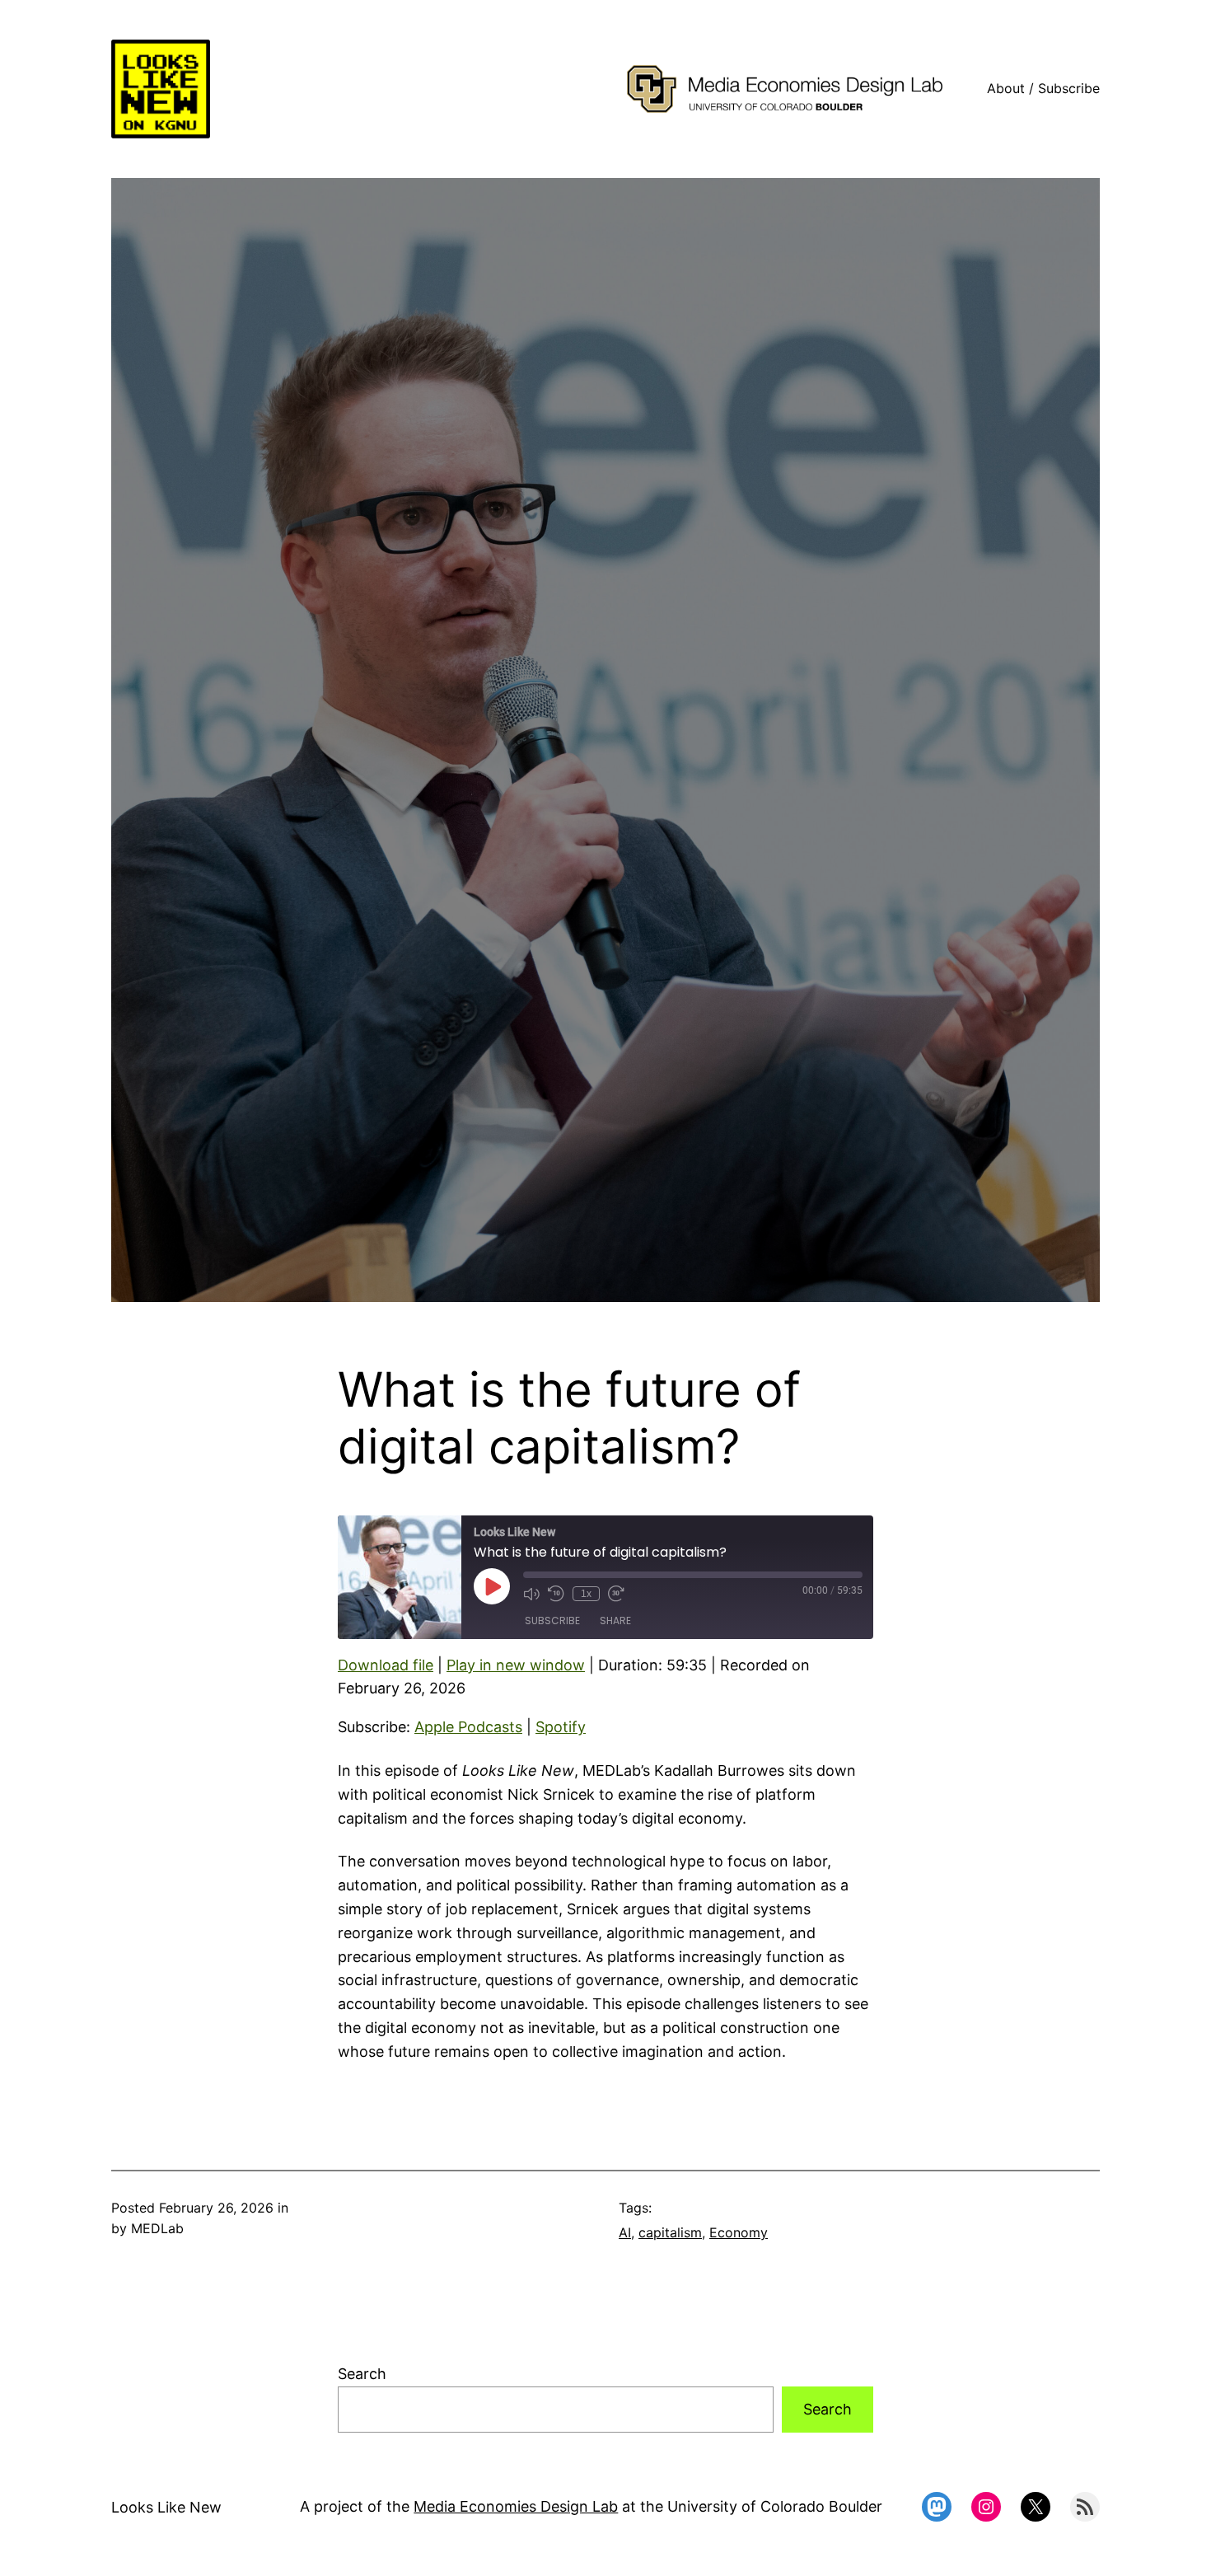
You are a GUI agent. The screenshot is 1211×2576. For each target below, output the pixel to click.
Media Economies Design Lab (516, 2506)
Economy (739, 2232)
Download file (386, 1665)
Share (615, 1621)
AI (625, 2232)
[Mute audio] (531, 1594)
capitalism (670, 2232)
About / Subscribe (1043, 88)
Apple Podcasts (468, 1727)
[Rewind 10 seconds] (556, 1594)
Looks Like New (166, 2507)
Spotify (561, 1727)
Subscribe (552, 1621)
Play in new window (516, 1665)
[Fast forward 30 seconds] (616, 1594)
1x (586, 1594)
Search (362, 2374)
